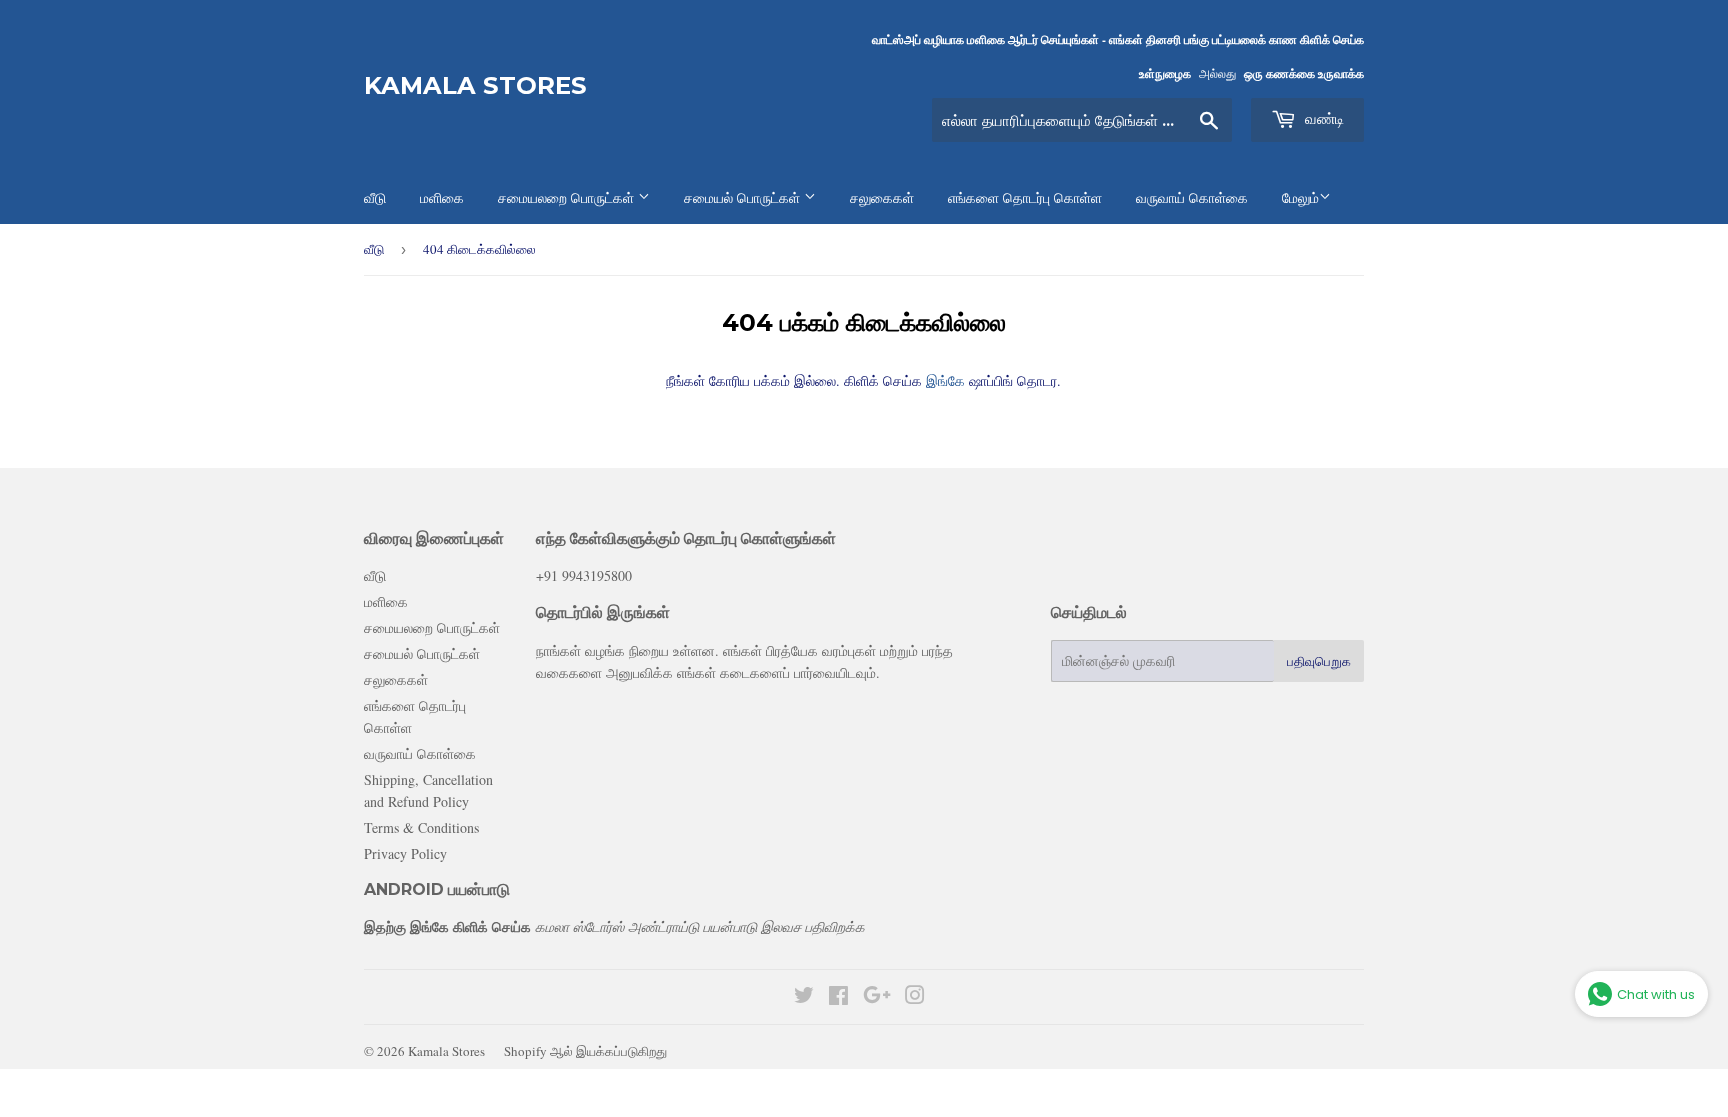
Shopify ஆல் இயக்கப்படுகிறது (585, 1051)
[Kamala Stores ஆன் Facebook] (838, 997)
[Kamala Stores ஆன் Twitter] (804, 997)
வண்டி (1322, 118)
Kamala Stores (475, 85)
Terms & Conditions (421, 827)
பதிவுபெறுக (1319, 661)
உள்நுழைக (1165, 73)
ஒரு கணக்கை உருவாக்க (1304, 73)
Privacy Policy (405, 853)
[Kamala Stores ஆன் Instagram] (915, 997)
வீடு (374, 249)
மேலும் (1300, 198)
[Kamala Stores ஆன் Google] (877, 997)
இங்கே (943, 380)
